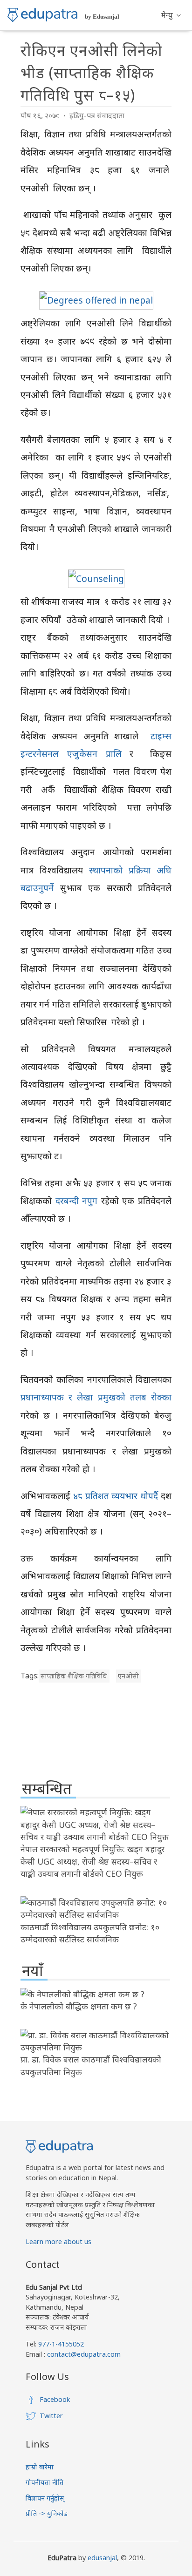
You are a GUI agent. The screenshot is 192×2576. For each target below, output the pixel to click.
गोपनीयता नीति (45, 2482)
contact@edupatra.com (83, 2354)
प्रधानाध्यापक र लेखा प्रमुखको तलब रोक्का (96, 1397)
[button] (171, 15)
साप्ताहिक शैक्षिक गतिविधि (74, 1676)
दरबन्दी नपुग (78, 1200)
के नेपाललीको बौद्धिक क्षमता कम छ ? (79, 2006)
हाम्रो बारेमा (40, 2467)
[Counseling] (96, 578)
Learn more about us (58, 2241)
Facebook (55, 2399)
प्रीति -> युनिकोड (47, 2513)
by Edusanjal (102, 17)
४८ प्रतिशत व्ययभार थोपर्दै (116, 1496)
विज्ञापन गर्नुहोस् (45, 2498)
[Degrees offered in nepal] (96, 300)
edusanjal (102, 2558)
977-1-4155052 (61, 2344)
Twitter (51, 2416)
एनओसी (128, 1676)
